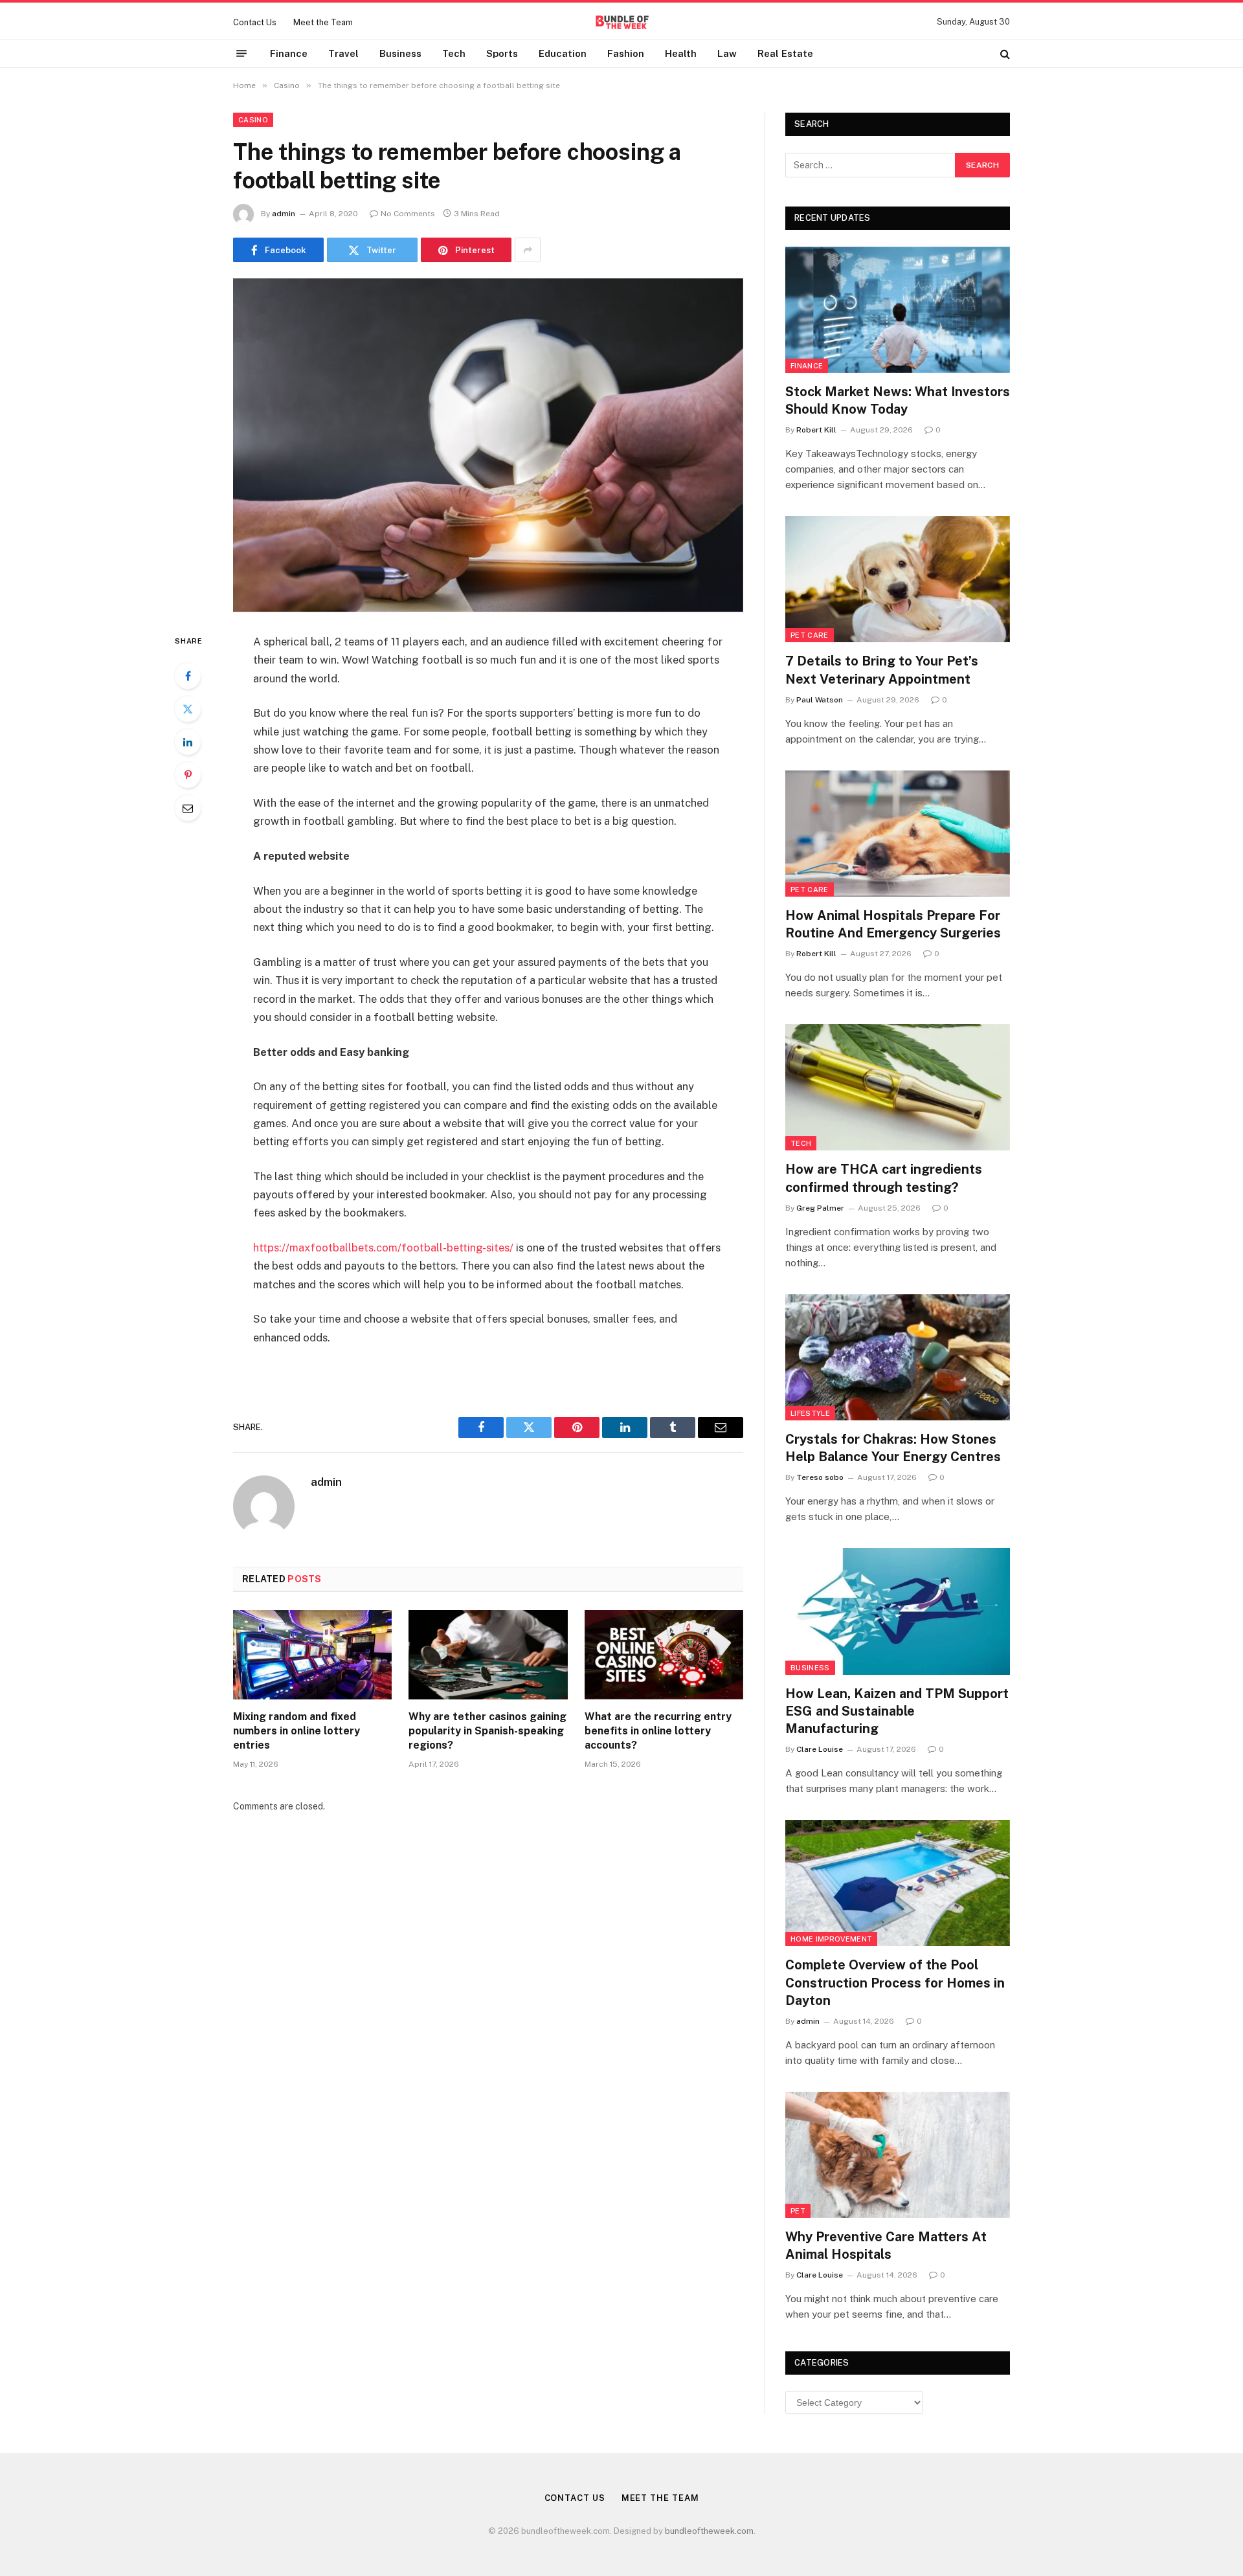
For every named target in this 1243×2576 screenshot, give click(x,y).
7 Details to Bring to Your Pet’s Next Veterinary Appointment (882, 670)
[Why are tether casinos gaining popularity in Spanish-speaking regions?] (488, 1655)
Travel (343, 53)
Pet (798, 2211)
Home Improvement (831, 1939)
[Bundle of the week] (621, 22)
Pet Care (810, 635)
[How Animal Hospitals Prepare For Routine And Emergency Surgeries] (898, 834)
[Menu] (241, 54)
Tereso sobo (820, 1477)
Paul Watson (820, 700)
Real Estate (785, 53)
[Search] (1004, 53)
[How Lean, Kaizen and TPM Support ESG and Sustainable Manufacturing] (898, 1611)
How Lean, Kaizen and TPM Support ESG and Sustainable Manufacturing (897, 1711)
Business (400, 53)
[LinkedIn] (188, 742)
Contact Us (255, 22)
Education (563, 53)
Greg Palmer (820, 1208)
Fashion (626, 53)
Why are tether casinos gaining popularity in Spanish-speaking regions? (487, 1731)
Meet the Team (323, 22)
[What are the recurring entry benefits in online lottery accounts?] (664, 1655)
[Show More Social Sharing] (528, 250)
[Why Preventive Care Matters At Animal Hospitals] (898, 2155)
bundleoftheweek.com (709, 2531)
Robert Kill (816, 430)
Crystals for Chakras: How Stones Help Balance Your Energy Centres (893, 1448)
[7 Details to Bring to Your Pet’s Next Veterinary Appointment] (898, 579)
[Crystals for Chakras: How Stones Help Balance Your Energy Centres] (898, 1357)
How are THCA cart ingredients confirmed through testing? (884, 1178)
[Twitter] (188, 709)
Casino (253, 120)
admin (284, 214)
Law (727, 53)
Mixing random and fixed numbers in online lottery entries (297, 1731)
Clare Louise (820, 1749)
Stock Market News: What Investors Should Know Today (898, 400)
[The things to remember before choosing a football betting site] (488, 445)
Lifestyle (810, 1413)
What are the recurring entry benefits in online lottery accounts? (658, 1731)
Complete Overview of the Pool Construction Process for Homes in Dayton (895, 1982)
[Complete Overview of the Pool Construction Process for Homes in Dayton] (898, 1883)
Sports (502, 53)
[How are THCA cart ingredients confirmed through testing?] (898, 1087)
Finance (289, 53)
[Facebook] (188, 676)
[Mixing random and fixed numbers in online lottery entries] (312, 1655)
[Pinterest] (188, 775)
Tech (454, 53)
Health (681, 53)
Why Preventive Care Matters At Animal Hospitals (886, 2246)
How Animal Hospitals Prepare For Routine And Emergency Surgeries (893, 924)
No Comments (408, 214)
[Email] (188, 808)
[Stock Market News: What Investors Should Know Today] (898, 310)
